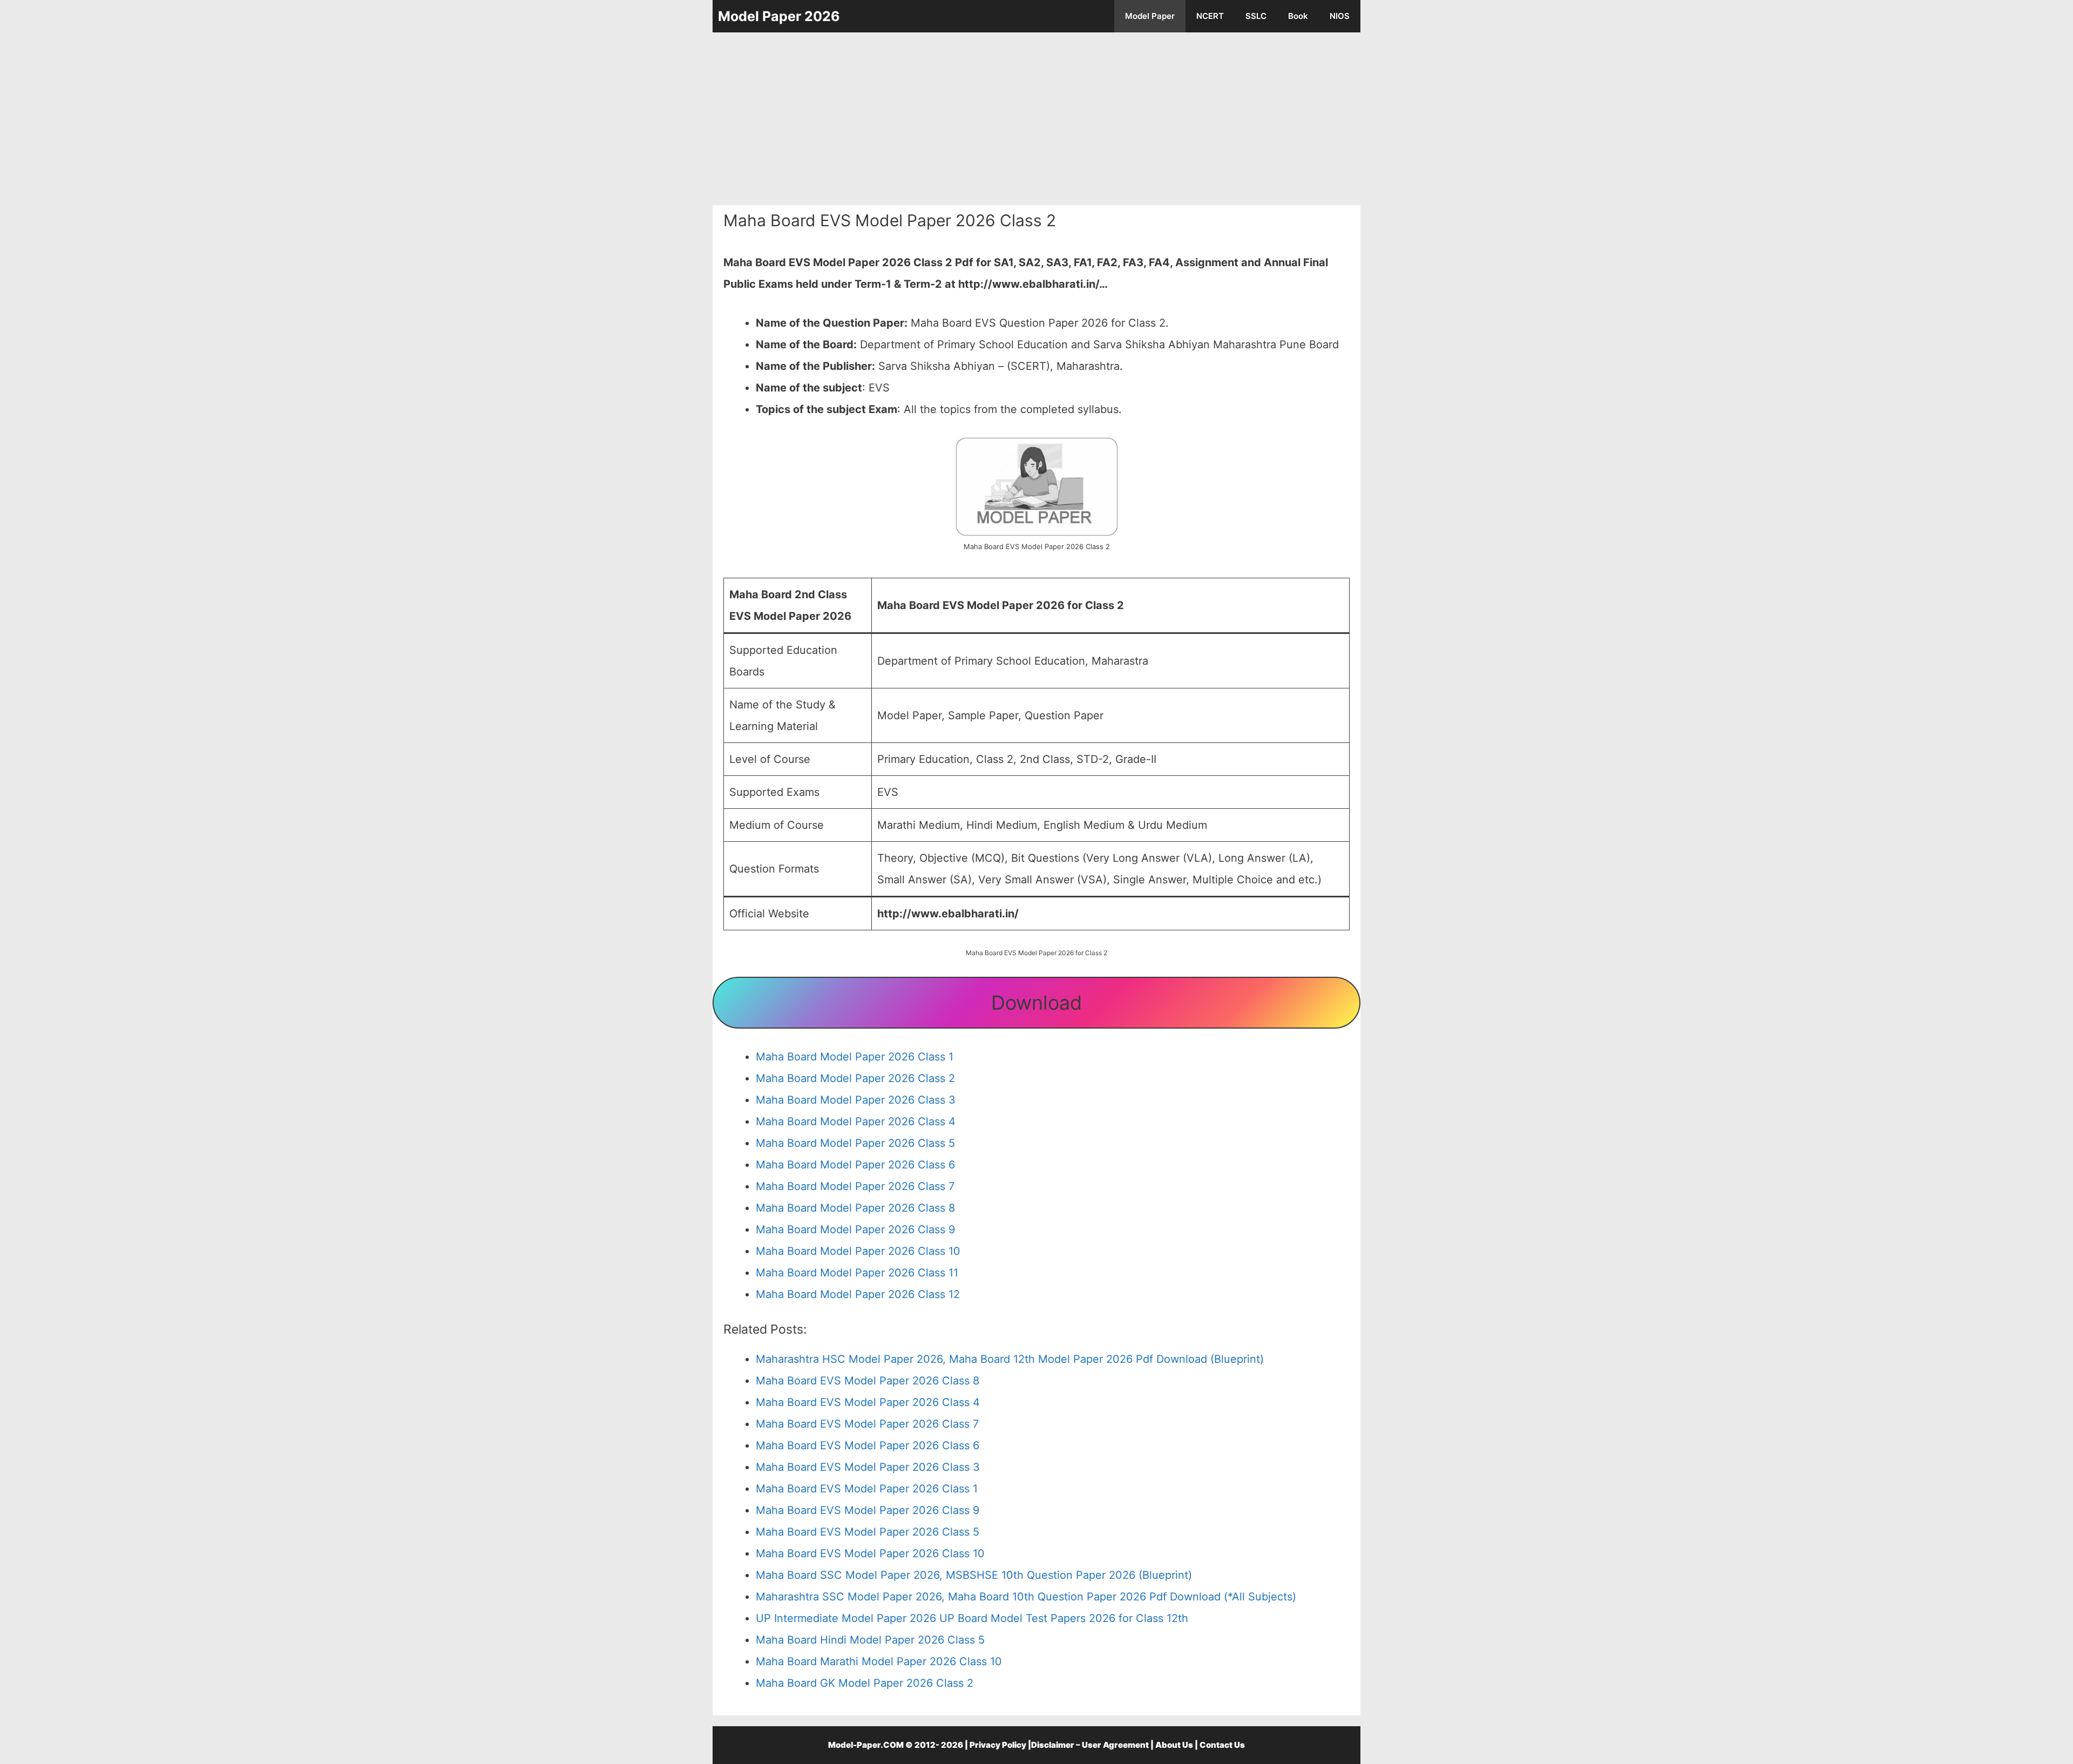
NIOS (1340, 16)
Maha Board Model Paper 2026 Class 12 (858, 1294)
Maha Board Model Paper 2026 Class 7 (855, 1186)
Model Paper (1150, 16)
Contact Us (1222, 1745)
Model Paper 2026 (779, 16)
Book (1298, 16)
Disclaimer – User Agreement (1090, 1745)
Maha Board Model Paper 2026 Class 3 (856, 1100)
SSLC (1256, 16)
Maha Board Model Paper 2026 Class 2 (855, 1078)
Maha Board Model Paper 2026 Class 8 (855, 1208)
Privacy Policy (998, 1745)
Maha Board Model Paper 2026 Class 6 (855, 1165)
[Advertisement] (1036, 119)
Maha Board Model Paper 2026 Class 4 (856, 1121)
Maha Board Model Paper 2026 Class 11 (857, 1273)
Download (1036, 1003)
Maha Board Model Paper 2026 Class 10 (858, 1251)
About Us (1174, 1745)
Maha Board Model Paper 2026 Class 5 (855, 1143)
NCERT (1210, 16)
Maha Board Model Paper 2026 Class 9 (855, 1229)
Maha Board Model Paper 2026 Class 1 (855, 1057)
